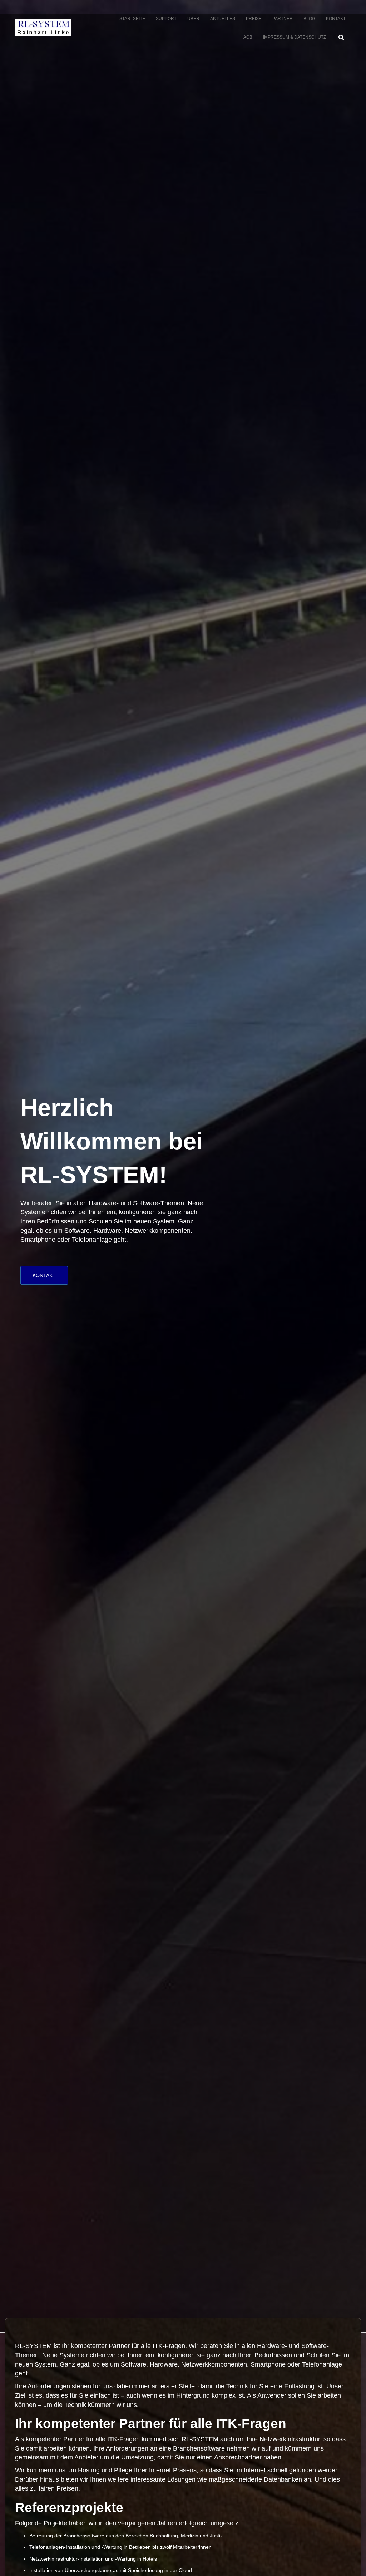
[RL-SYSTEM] (43, 28)
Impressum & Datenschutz (295, 37)
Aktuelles (223, 19)
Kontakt (336, 19)
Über (193, 19)
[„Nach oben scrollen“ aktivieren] (352, 2562)
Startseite (132, 19)
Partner (283, 19)
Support (166, 19)
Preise (254, 19)
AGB (248, 37)
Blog (309, 19)
